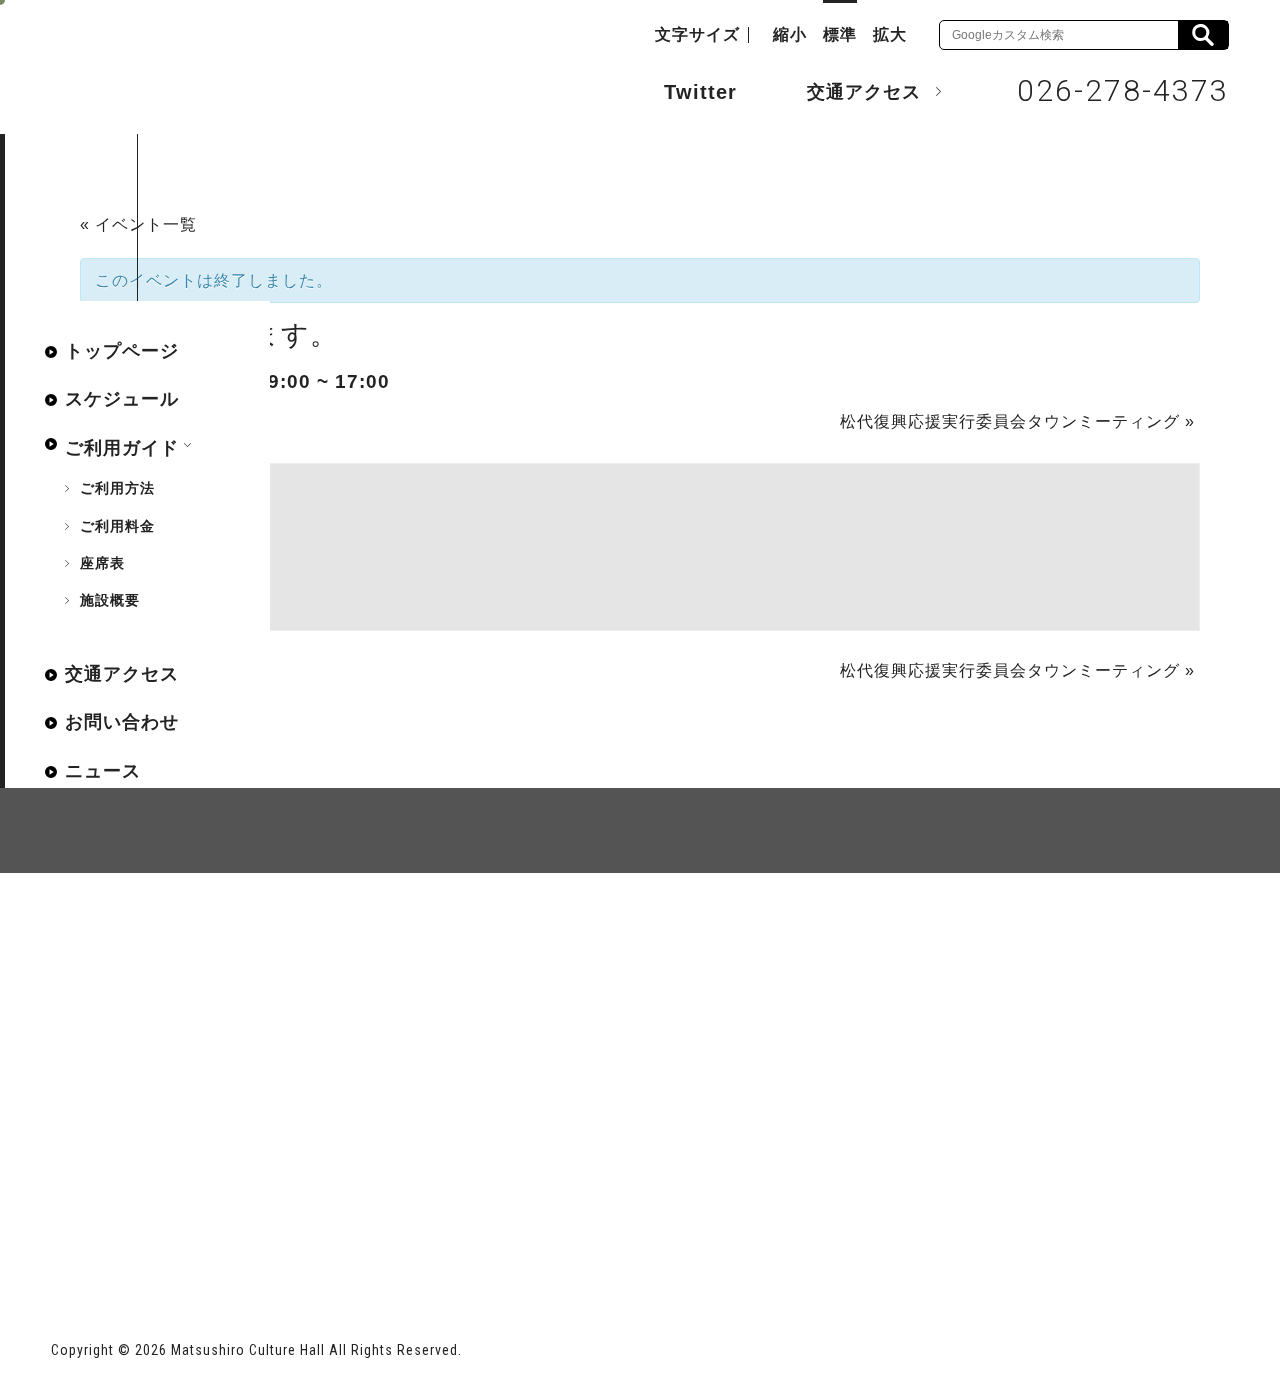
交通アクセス (864, 92)
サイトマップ (127, 945)
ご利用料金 (117, 526)
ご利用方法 (117, 488)
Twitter (700, 92)
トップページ (122, 351)
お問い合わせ (122, 722)
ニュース (103, 771)
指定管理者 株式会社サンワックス (413, 1227)
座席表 (102, 563)
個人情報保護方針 (295, 945)
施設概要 (110, 600)
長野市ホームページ (127, 1227)
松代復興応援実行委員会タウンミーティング (1017, 421)
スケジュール (122, 399)
